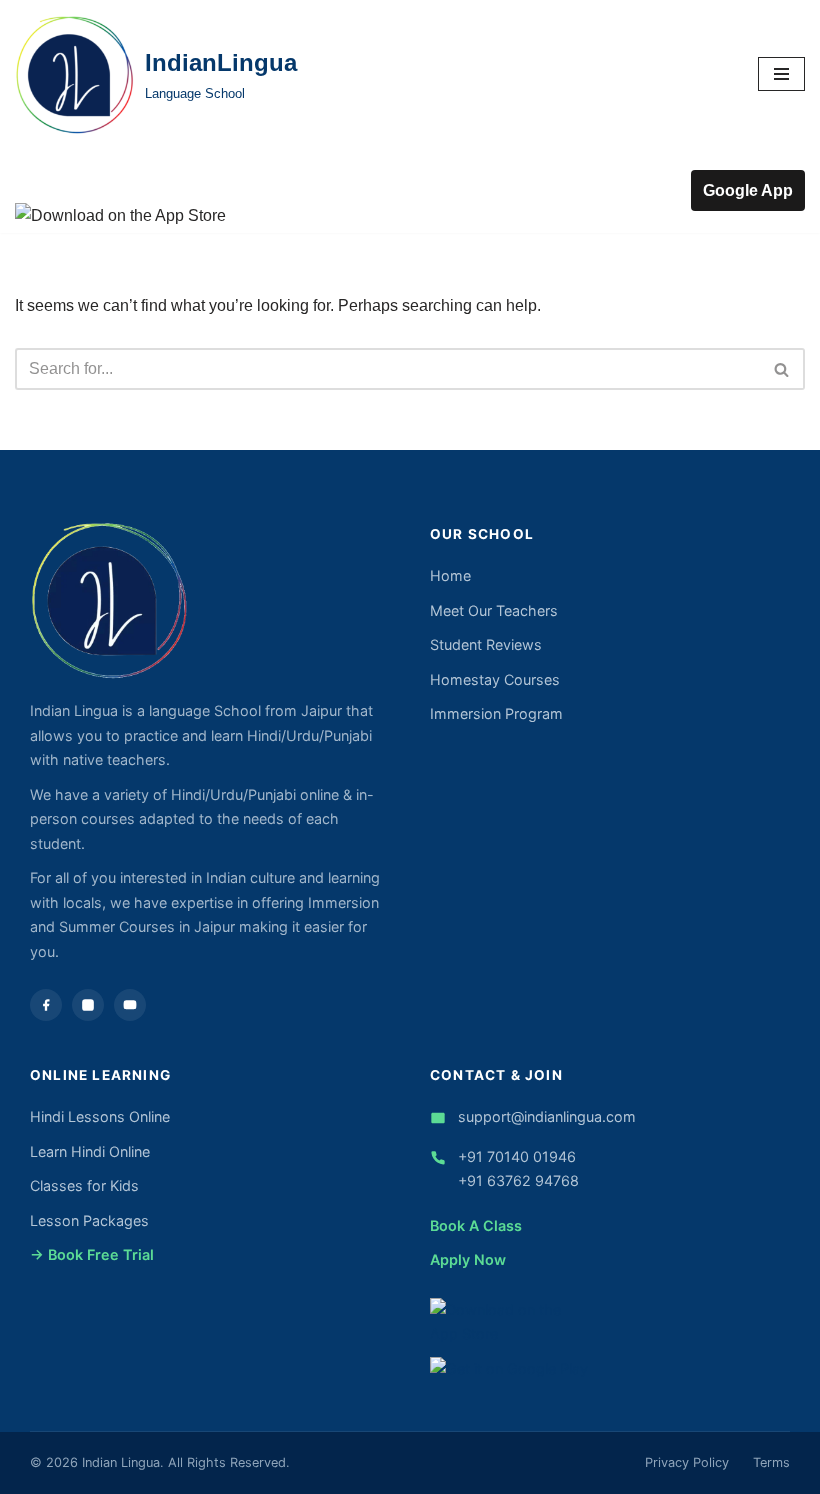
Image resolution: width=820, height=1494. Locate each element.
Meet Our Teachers (494, 610)
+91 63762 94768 (518, 1180)
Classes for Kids (84, 1185)
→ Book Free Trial (92, 1254)
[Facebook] (46, 1005)
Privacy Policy (687, 1462)
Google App (748, 190)
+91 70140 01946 (517, 1156)
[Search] (782, 369)
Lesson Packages (89, 1220)
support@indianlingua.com (547, 1116)
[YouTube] (130, 1005)
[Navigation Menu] (781, 74)
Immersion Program (496, 713)
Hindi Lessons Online (100, 1116)
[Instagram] (88, 1005)
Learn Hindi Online (90, 1151)
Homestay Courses (495, 679)
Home (450, 575)
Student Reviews (486, 644)
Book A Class (476, 1225)
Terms (771, 1462)
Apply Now (468, 1259)
